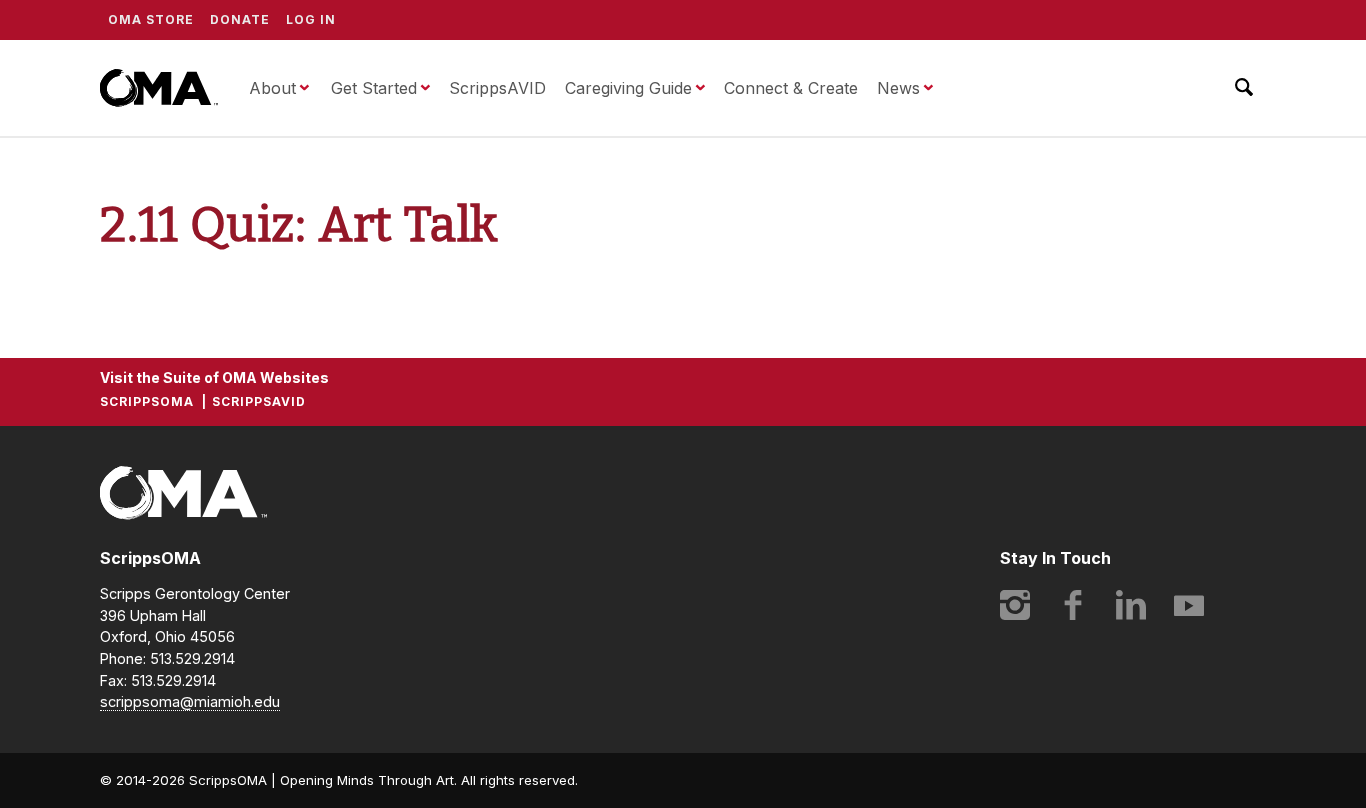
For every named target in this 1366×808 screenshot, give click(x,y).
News (898, 88)
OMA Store (151, 19)
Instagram (1015, 605)
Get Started (374, 88)
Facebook (1073, 605)
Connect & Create (791, 88)
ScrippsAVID (497, 88)
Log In (311, 19)
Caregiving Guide (628, 88)
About (272, 88)
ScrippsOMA (159, 88)
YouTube (1189, 605)
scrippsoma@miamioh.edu (190, 701)
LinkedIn (1131, 605)
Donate (240, 19)
